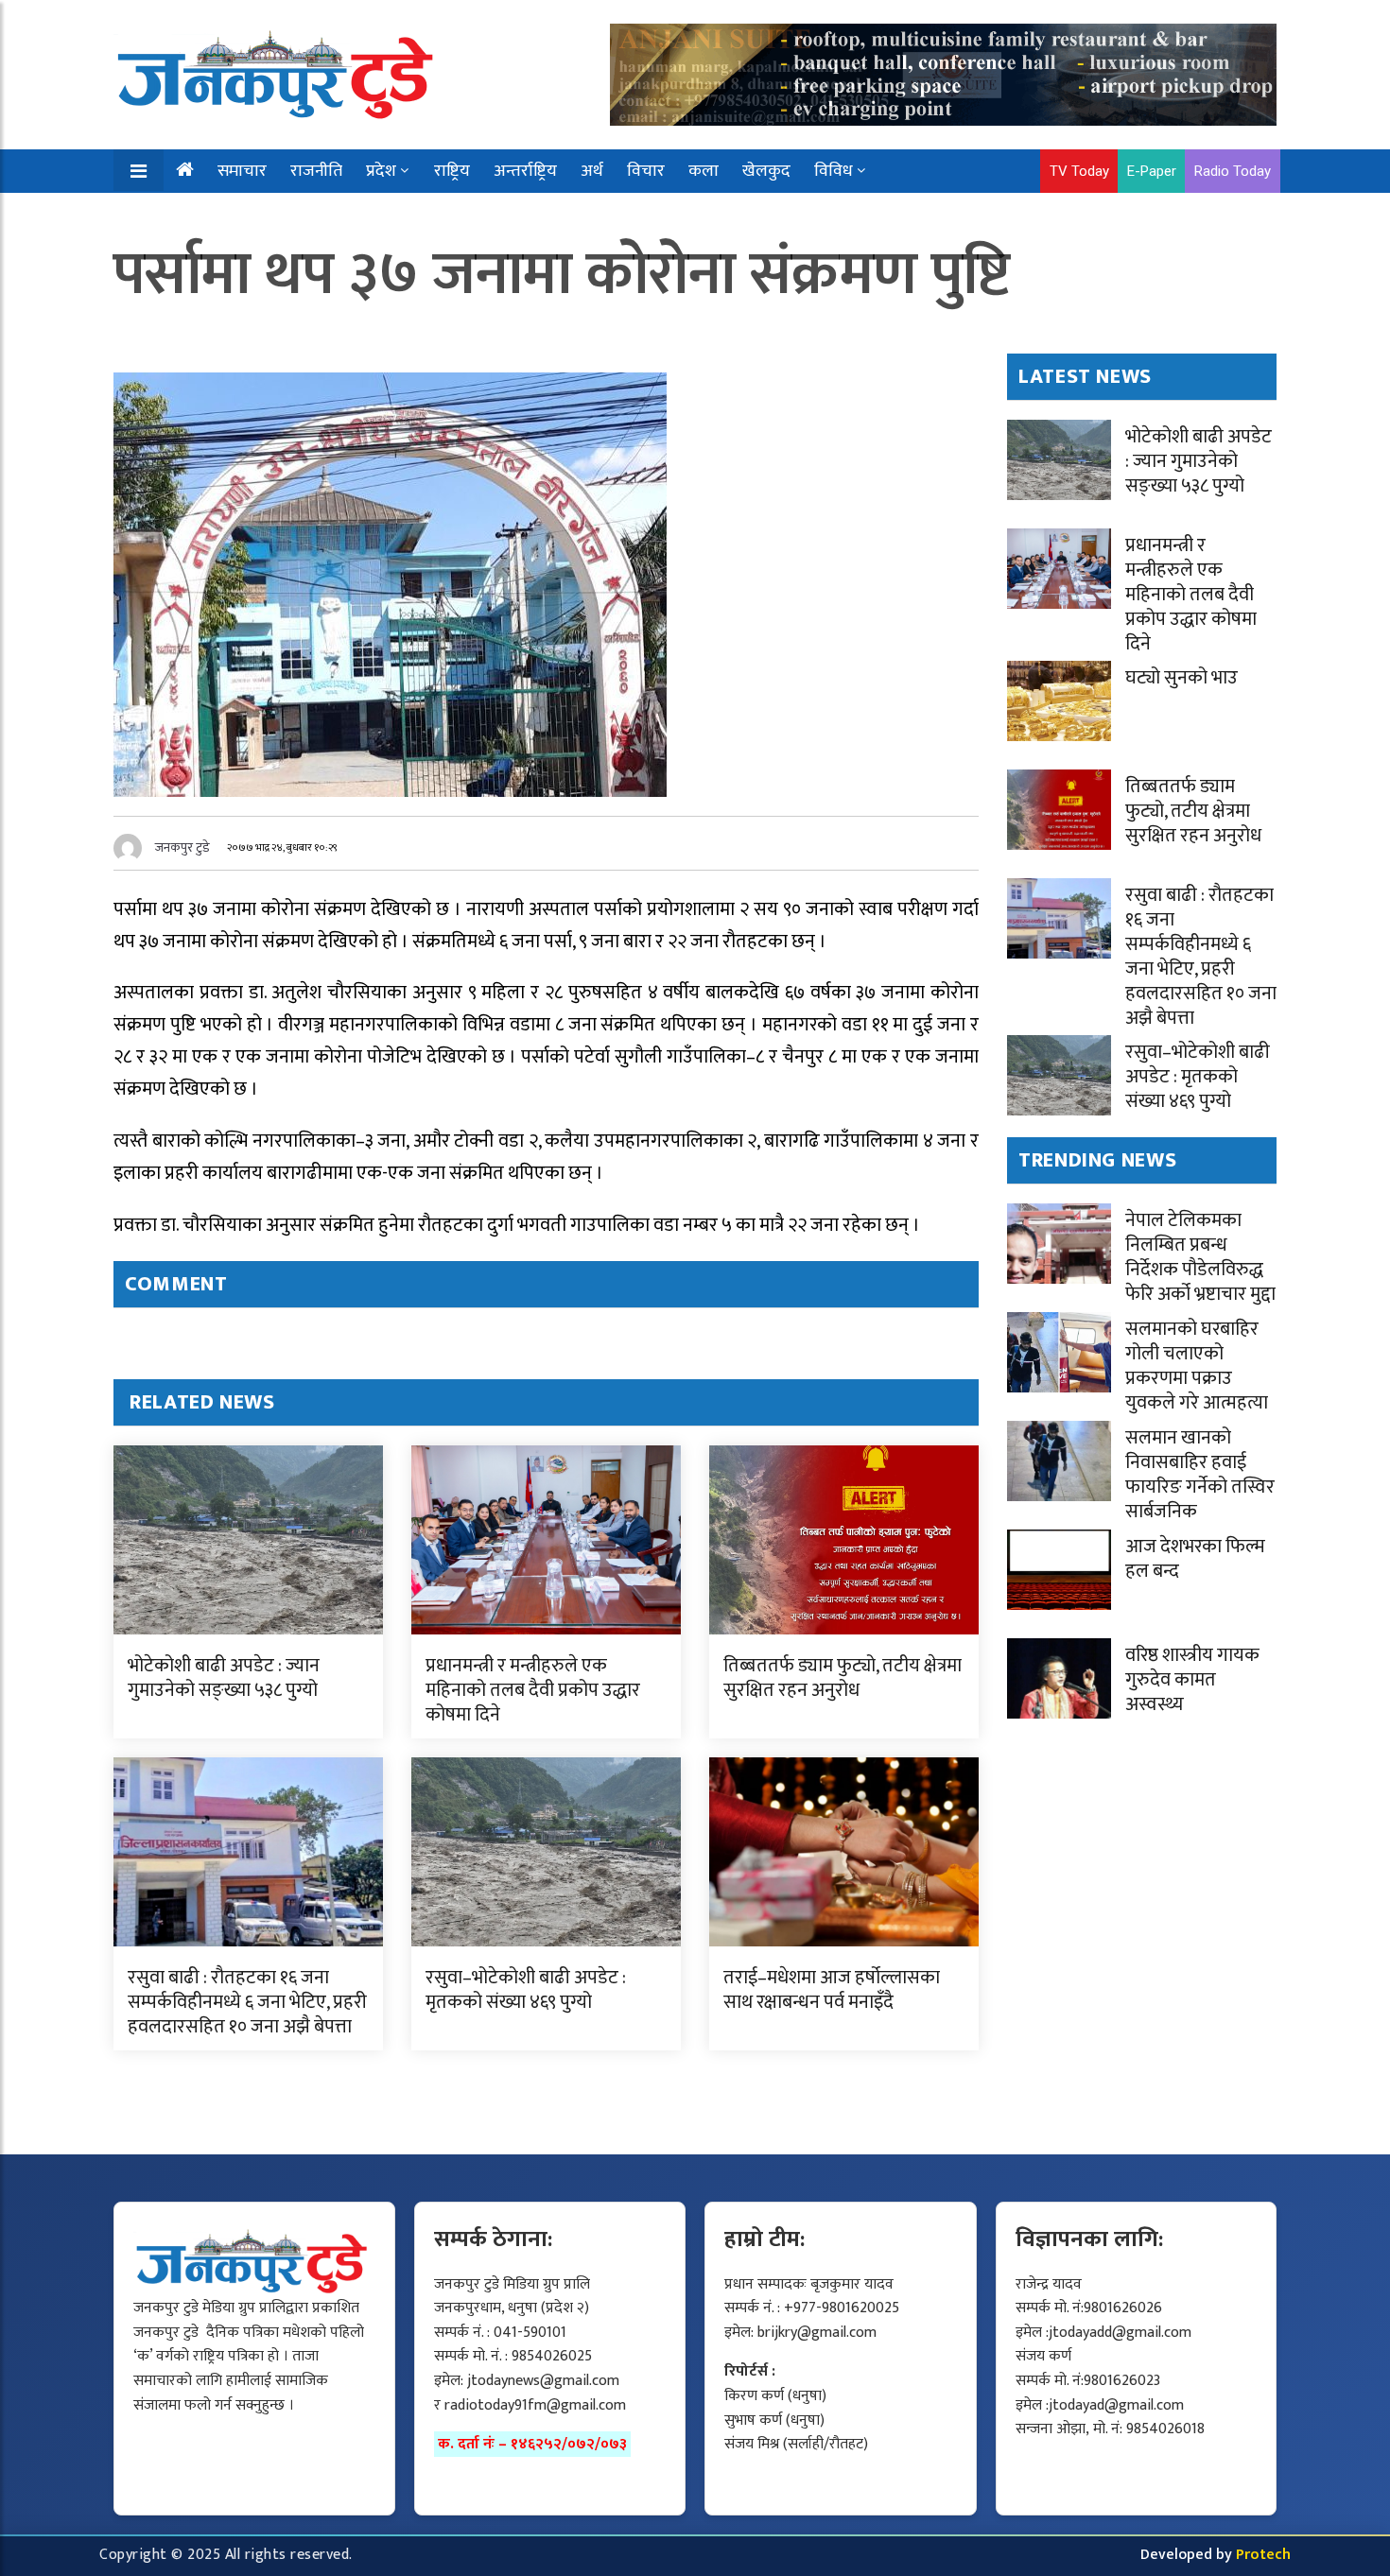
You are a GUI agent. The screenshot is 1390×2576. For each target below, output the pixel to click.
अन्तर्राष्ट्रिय (525, 171)
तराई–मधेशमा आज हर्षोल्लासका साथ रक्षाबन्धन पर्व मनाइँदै (832, 1990)
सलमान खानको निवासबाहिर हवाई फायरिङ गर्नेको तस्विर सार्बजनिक (1200, 1475)
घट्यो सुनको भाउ (1181, 678)
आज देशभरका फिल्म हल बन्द (1195, 1559)
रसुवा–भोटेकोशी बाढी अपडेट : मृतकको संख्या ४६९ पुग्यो (526, 1990)
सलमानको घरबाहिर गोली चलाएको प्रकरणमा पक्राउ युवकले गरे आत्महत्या (1197, 1366)
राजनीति (316, 171)
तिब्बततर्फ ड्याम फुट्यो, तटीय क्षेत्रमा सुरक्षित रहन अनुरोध (843, 1678)
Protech (1263, 2555)
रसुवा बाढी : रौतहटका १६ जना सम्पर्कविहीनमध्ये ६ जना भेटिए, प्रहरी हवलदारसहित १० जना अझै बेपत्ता (247, 2002)
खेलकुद (766, 171)
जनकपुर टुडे (182, 847)
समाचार (242, 171)
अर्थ (592, 171)
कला (704, 171)
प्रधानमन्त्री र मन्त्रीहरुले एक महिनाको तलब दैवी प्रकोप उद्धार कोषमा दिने (533, 1690)
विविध (834, 171)
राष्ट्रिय (452, 171)
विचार (646, 171)
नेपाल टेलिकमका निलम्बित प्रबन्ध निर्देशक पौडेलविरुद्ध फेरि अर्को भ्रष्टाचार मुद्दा (1200, 1257)
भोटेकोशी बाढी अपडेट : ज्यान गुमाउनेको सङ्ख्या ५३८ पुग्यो (224, 1678)
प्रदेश (381, 171)
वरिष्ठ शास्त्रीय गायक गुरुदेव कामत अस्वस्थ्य (1192, 1680)
